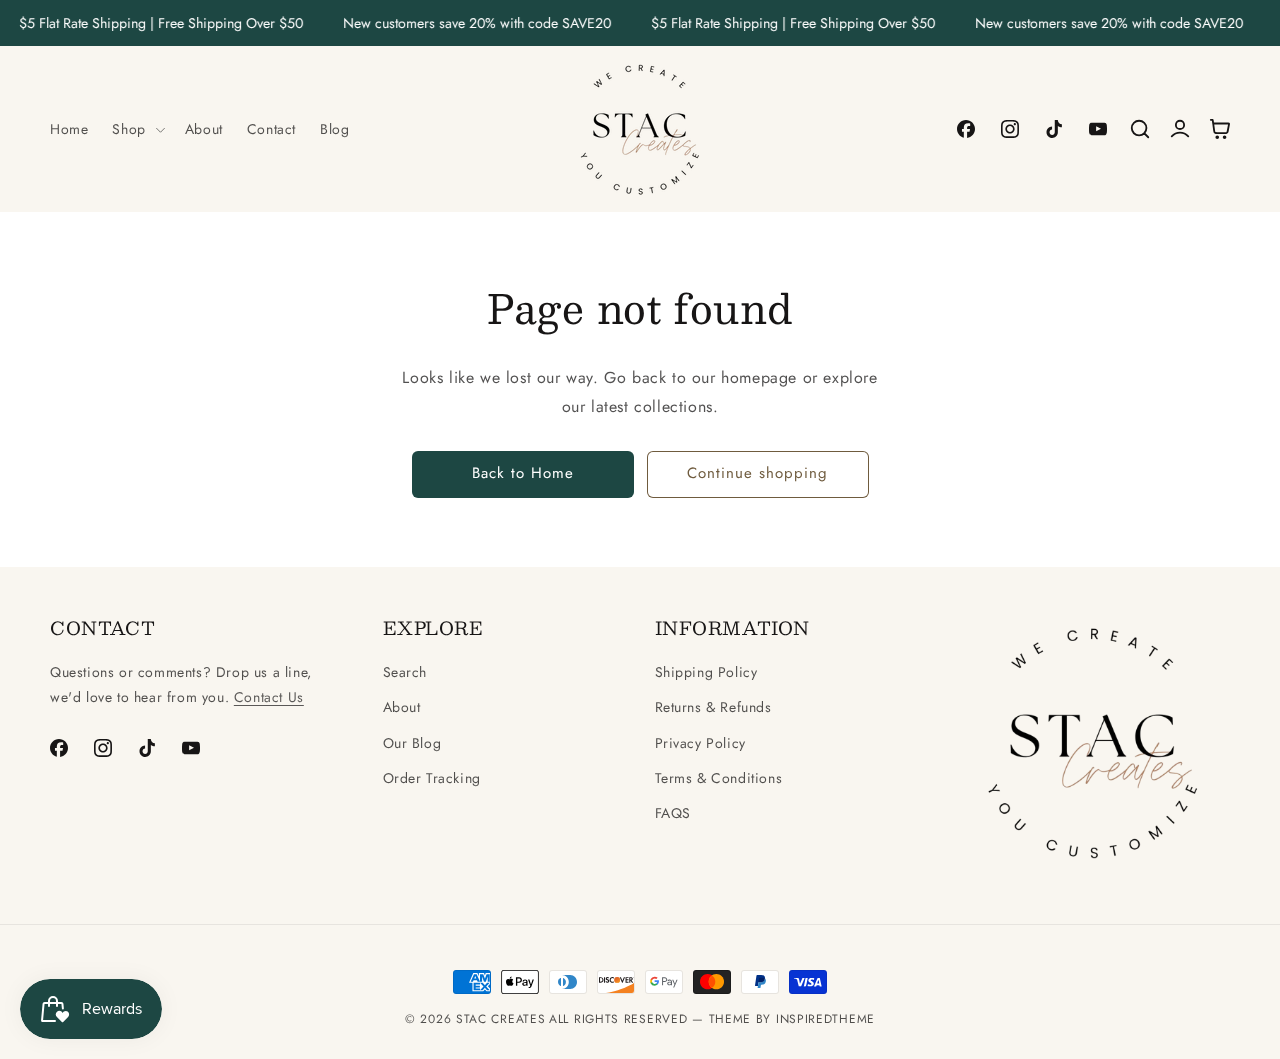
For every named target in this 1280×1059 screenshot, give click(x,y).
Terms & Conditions (719, 778)
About (402, 707)
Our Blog (412, 743)
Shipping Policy (706, 672)
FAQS (673, 813)
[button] (136, 129)
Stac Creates (500, 1019)
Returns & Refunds (713, 707)
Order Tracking (432, 778)
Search (405, 672)
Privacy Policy (700, 743)
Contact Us (269, 697)
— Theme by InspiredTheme (781, 1019)
